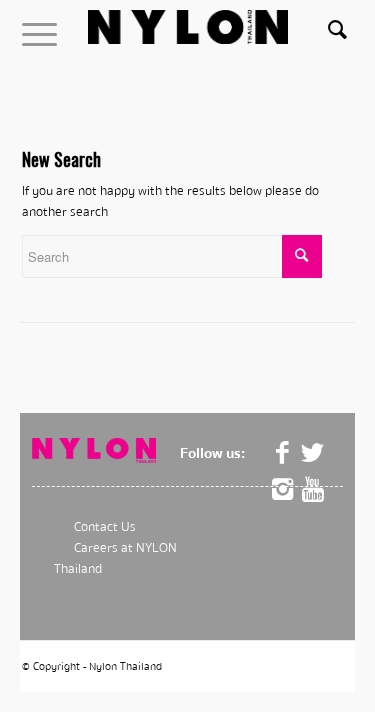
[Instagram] (283, 490)
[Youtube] (313, 490)
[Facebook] (283, 453)
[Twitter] (313, 453)
